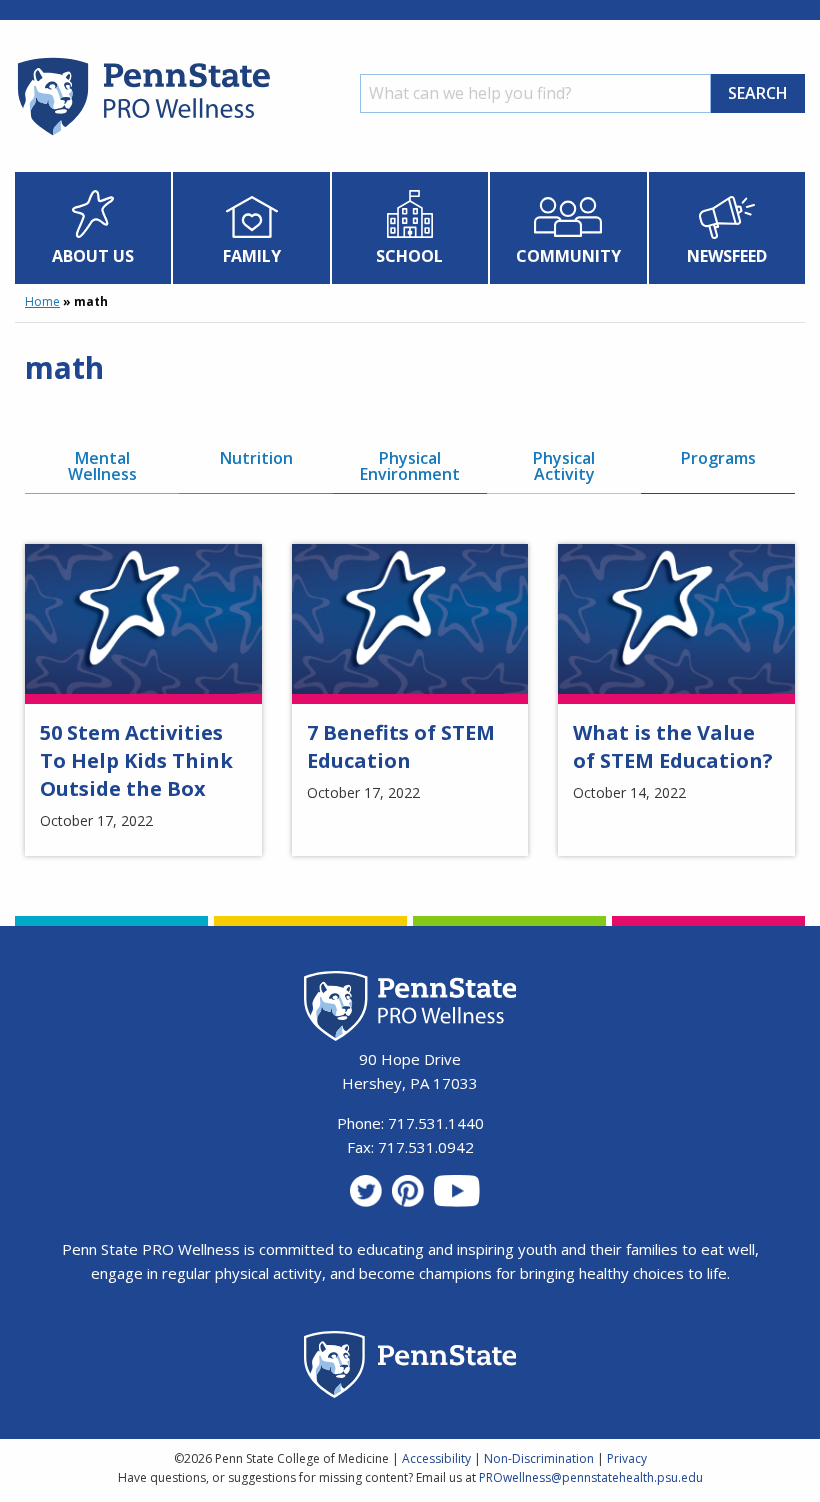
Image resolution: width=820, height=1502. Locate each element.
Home (42, 301)
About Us (93, 256)
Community (568, 256)
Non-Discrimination (539, 1458)
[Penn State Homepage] (410, 1367)
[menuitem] (93, 228)
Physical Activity (564, 466)
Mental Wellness (102, 466)
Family (252, 256)
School (409, 256)
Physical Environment (410, 466)
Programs (718, 458)
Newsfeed (727, 256)
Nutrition (256, 458)
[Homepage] (142, 135)
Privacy (627, 1458)
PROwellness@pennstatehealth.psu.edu (591, 1477)
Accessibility (436, 1458)
